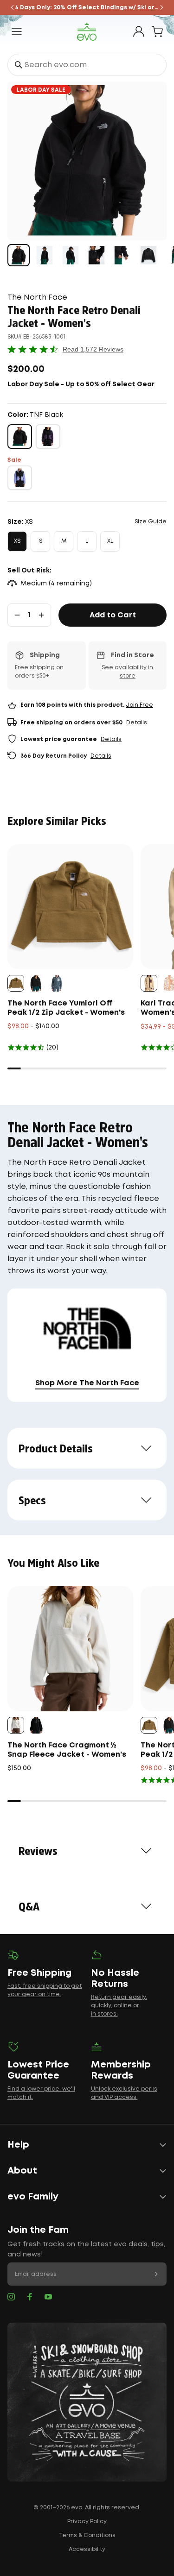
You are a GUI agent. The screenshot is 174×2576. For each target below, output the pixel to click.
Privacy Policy (87, 2522)
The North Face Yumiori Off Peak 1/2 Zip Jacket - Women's (66, 1008)
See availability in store (127, 672)
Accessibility (87, 2549)
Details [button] (137, 723)
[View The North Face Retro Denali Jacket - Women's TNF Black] (19, 255)
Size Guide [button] (151, 522)
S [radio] (41, 541)
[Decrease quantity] (17, 615)
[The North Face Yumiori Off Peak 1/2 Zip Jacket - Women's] (70, 907)
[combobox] (87, 65)
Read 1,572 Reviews (93, 349)
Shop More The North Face (87, 1383)
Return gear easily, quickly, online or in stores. (119, 2006)
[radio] (20, 437)
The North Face (37, 298)
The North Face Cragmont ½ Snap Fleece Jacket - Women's (67, 1750)
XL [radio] (110, 541)
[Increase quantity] (41, 615)
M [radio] (64, 541)
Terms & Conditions (87, 2535)
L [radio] (87, 541)
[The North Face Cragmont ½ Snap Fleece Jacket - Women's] (70, 1649)
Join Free (139, 705)
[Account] (139, 31)
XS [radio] (17, 541)
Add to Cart (113, 615)
